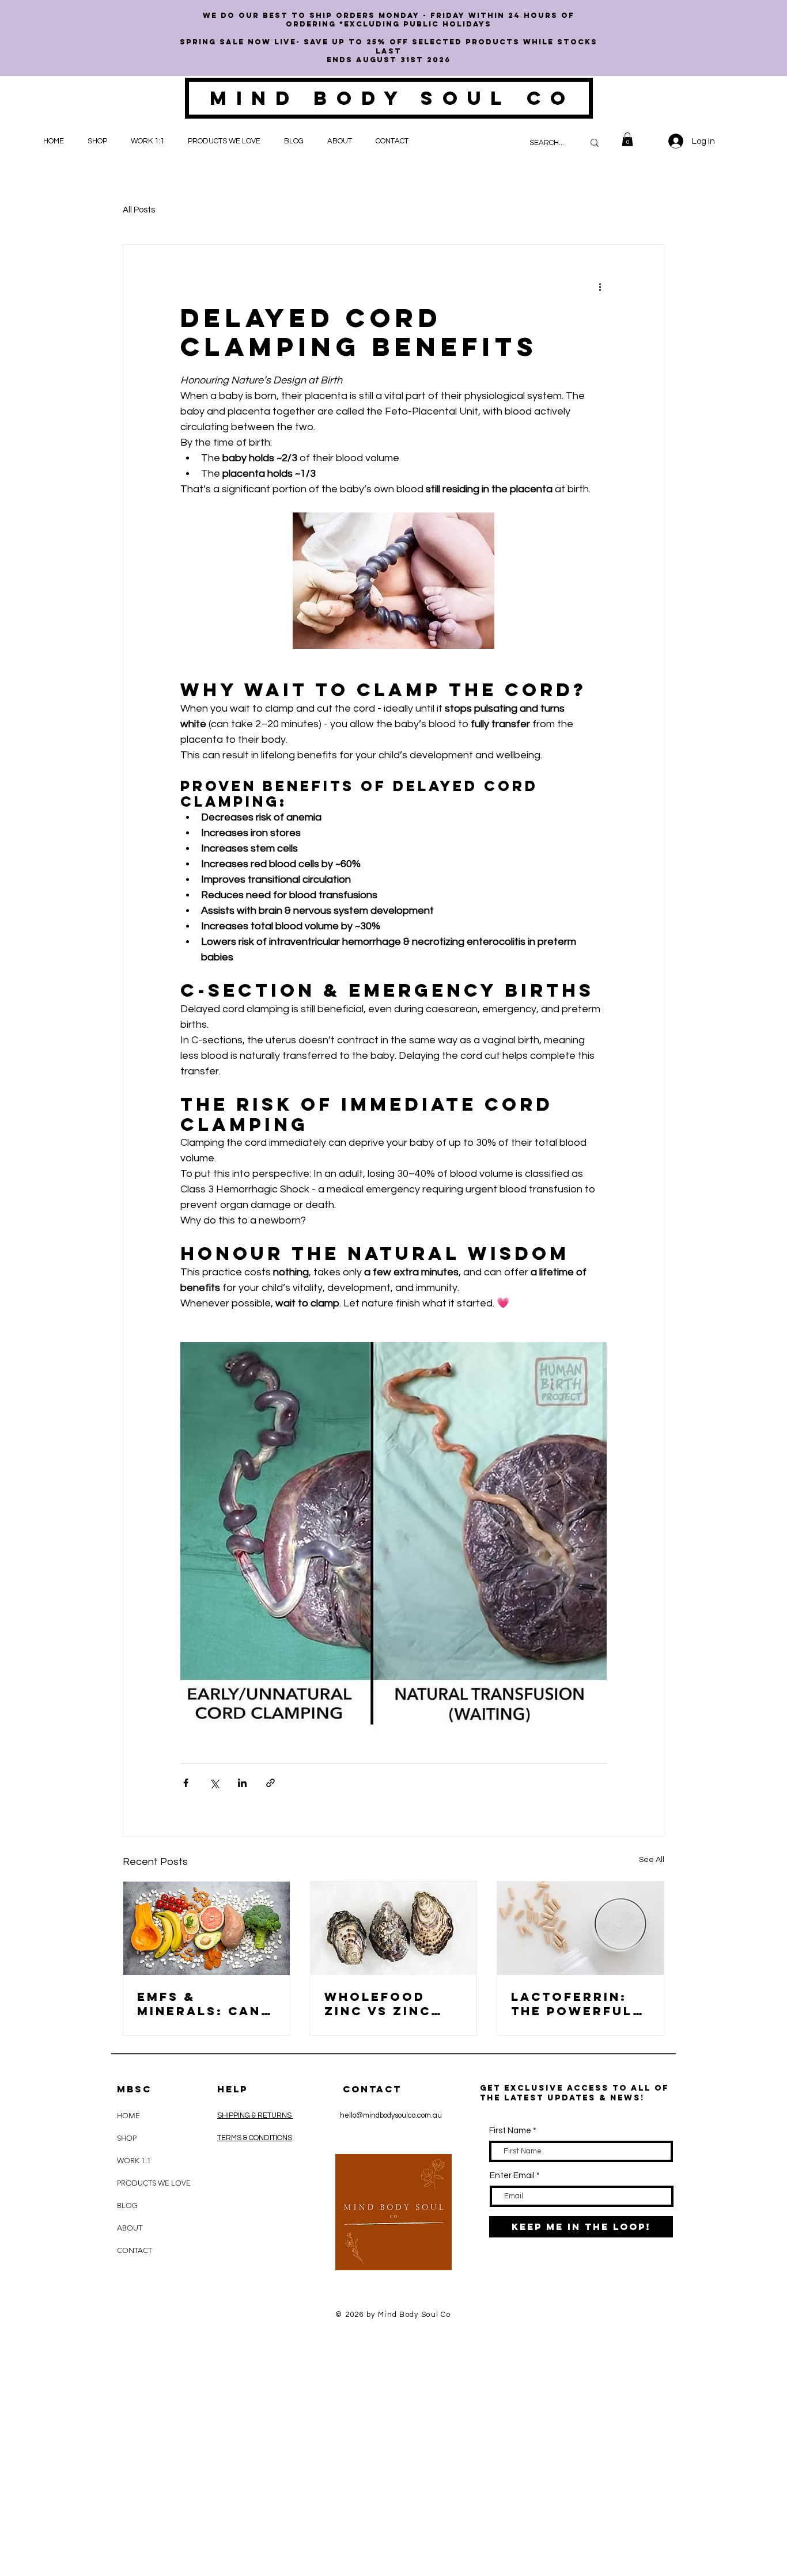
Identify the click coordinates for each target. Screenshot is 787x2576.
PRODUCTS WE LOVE (145, 2183)
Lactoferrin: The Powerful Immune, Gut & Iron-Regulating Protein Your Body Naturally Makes (580, 2004)
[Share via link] (270, 1783)
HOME (128, 2116)
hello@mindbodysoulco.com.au (391, 2115)
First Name (510, 2131)
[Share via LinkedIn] (242, 1783)
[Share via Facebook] (186, 1783)
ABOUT (130, 2228)
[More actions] (600, 286)
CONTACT (135, 2250)
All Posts (139, 210)
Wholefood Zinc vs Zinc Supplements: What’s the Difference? (384, 2004)
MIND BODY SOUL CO (392, 98)
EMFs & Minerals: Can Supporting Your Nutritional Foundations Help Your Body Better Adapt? (205, 2004)
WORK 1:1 (134, 2161)
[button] (101, 141)
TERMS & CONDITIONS (255, 2138)
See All (652, 1860)
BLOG (127, 2205)
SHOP (127, 2138)
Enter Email (512, 2176)
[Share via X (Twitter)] (214, 1783)
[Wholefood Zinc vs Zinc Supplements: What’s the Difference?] (394, 1928)
